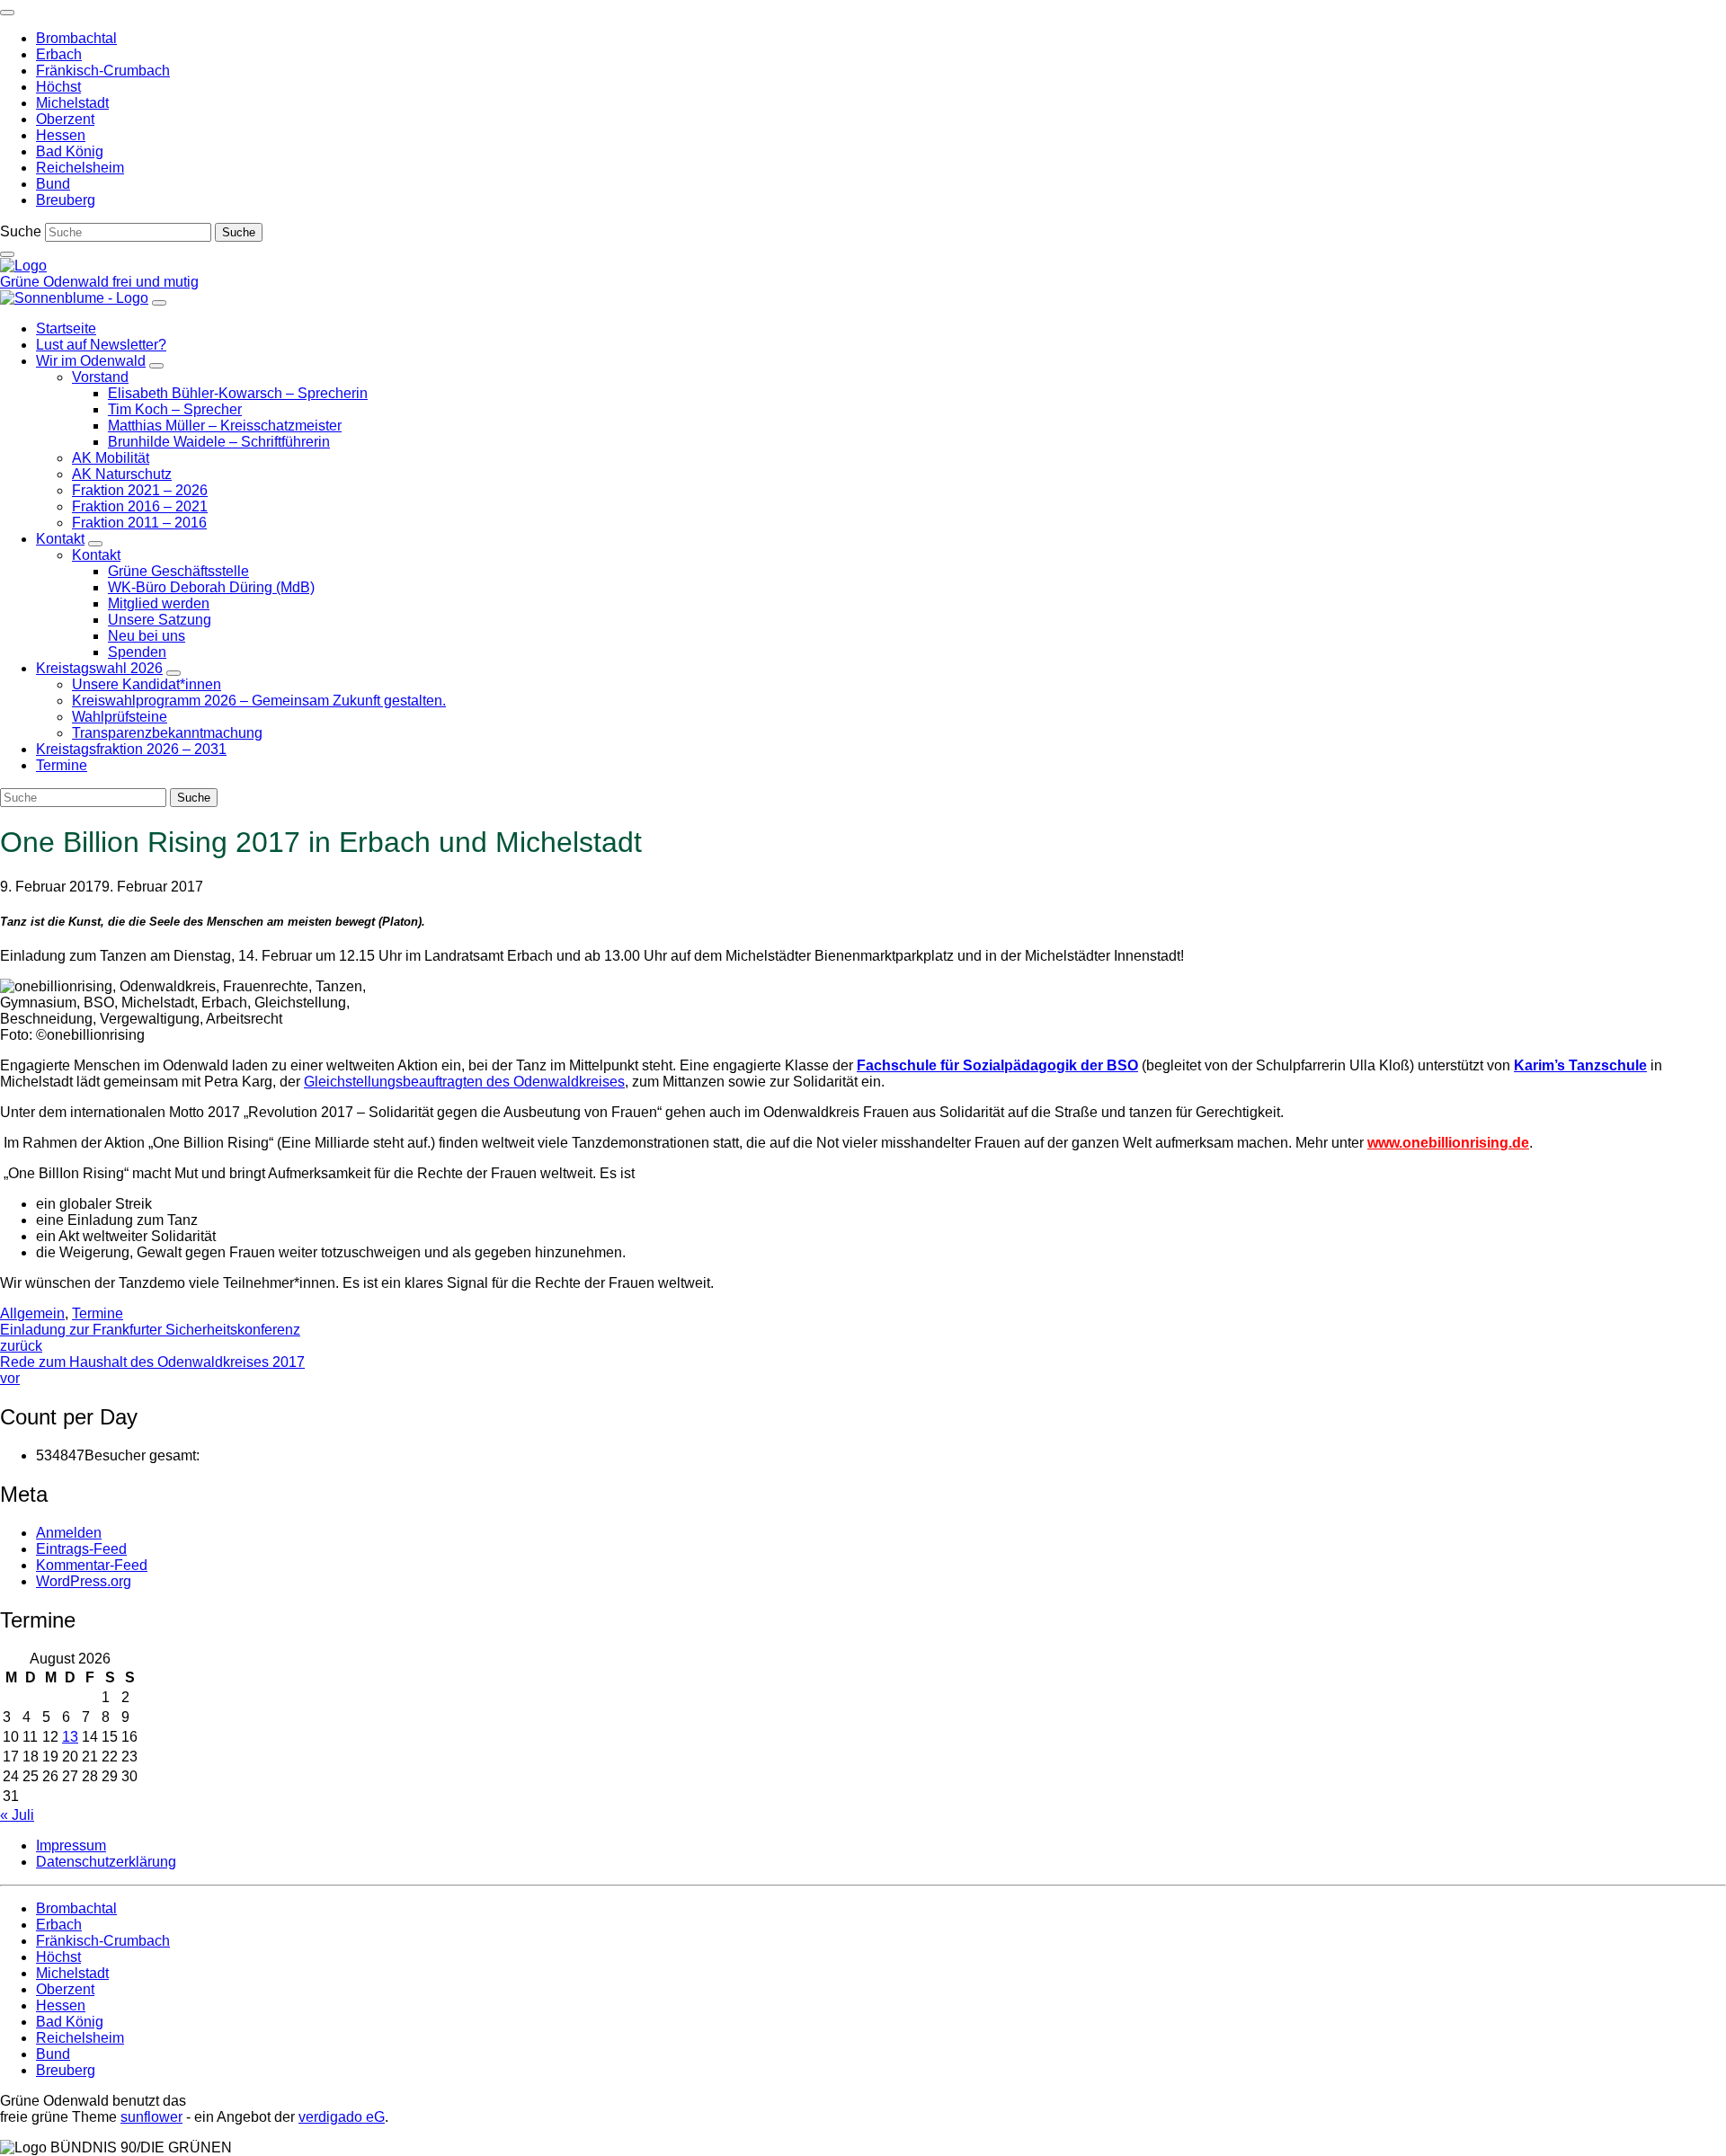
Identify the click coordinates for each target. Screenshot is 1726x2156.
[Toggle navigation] (7, 13)
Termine (98, 1313)
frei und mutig (156, 282)
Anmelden (69, 1533)
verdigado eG (342, 2117)
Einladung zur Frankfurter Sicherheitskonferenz (150, 1338)
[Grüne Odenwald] (23, 266)
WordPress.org (84, 1581)
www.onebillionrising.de (1448, 1143)
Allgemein (32, 1313)
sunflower (151, 2117)
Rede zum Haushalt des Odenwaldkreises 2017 (152, 1370)
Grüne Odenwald (56, 282)
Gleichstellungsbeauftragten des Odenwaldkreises (464, 1082)
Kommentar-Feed (92, 1565)
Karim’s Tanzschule (1580, 1065)
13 (70, 1737)
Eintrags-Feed (81, 1549)
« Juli (17, 1815)
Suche (21, 231)
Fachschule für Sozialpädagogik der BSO (997, 1065)
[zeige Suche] (7, 254)
